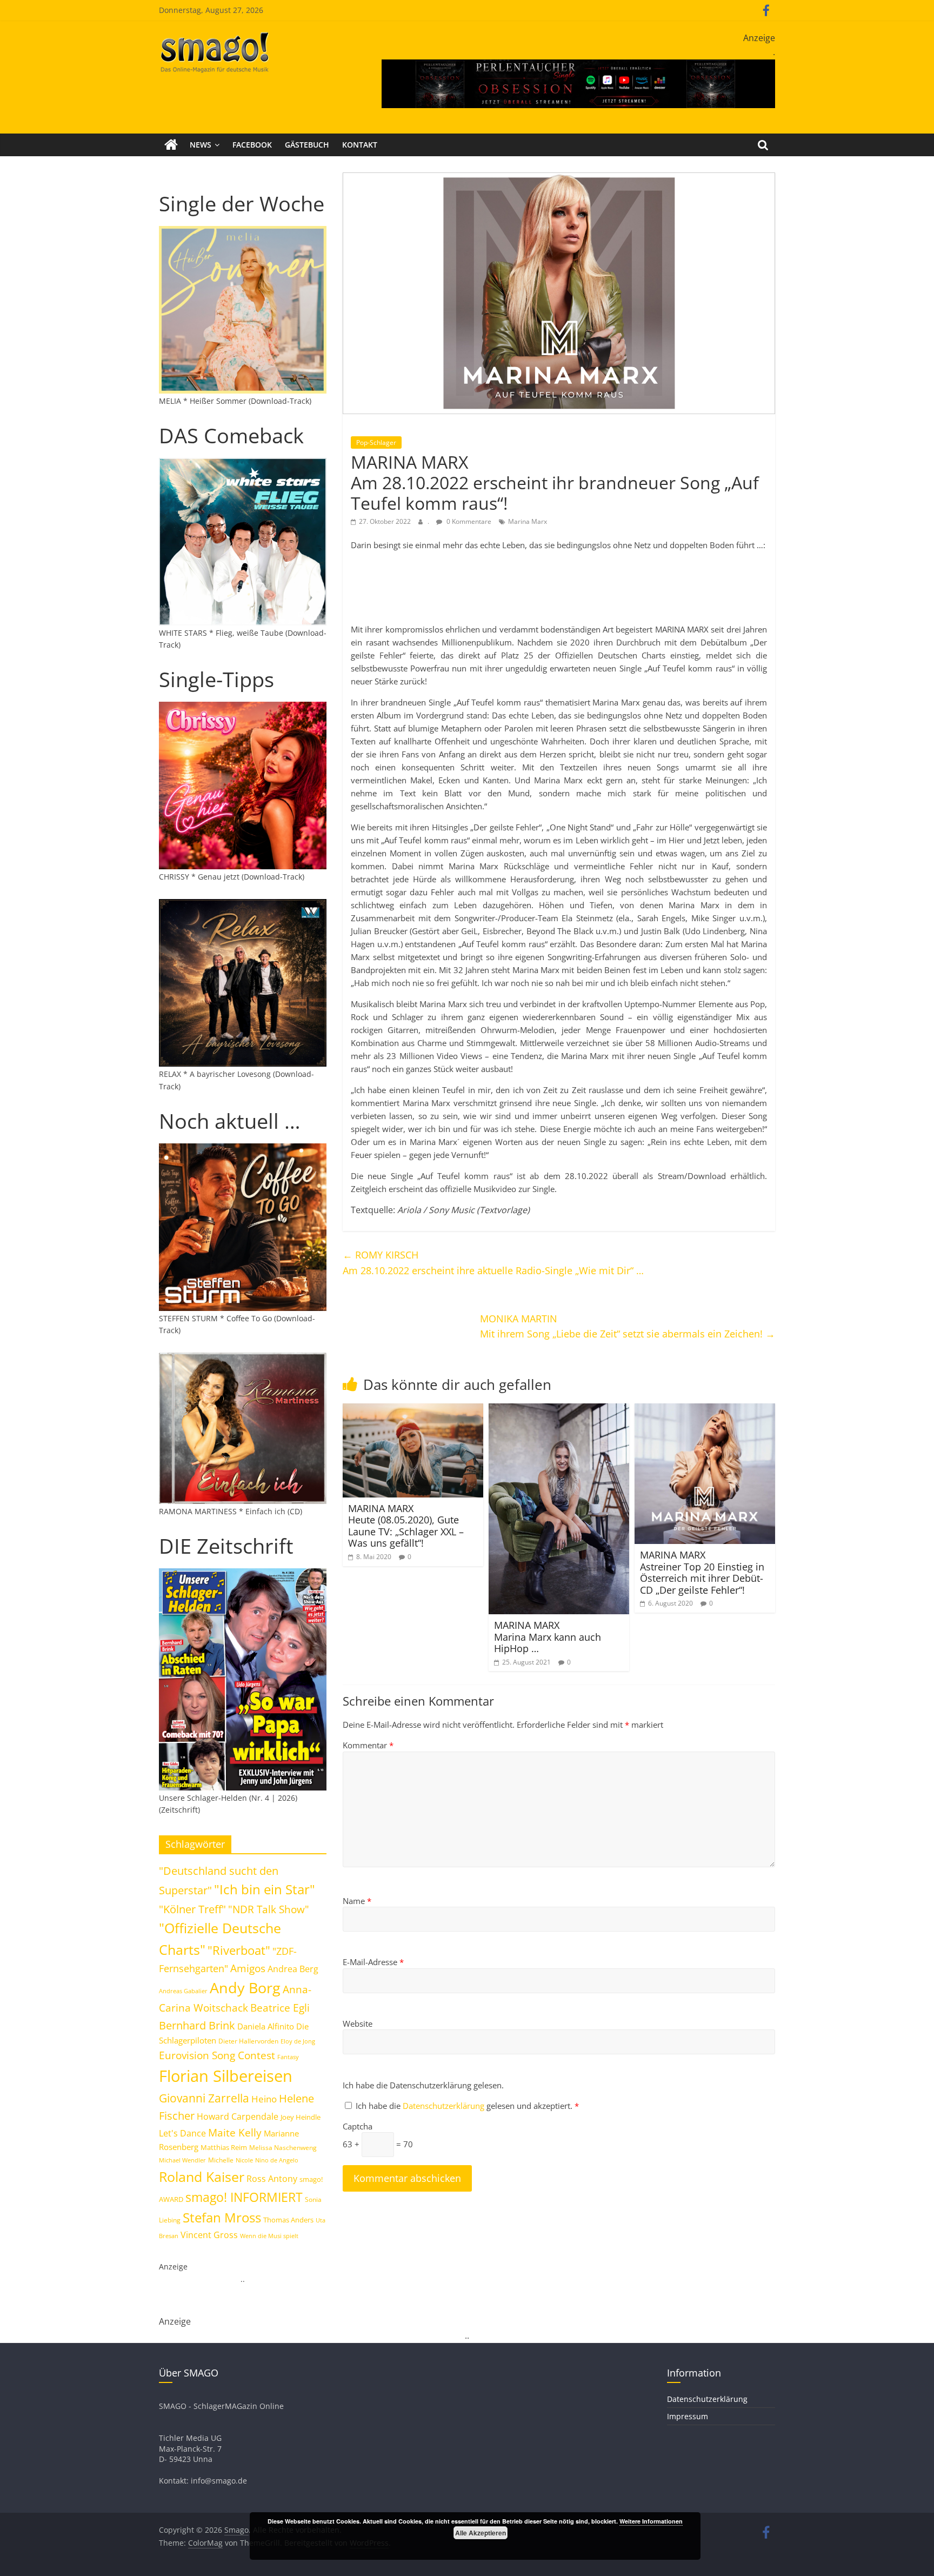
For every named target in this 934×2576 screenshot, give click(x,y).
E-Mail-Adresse (373, 1962)
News (201, 145)
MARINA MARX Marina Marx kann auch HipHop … (548, 1637)
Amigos (248, 1968)
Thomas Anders (288, 2220)
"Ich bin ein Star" (265, 1889)
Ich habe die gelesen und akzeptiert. (467, 2106)
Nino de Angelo (277, 2160)
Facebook (252, 145)
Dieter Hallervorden (248, 2041)
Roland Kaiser (202, 2176)
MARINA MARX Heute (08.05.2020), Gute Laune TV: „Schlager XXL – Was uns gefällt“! (406, 1526)
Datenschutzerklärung (445, 2106)
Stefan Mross (222, 2217)
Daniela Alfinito (266, 2026)
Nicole (244, 2160)
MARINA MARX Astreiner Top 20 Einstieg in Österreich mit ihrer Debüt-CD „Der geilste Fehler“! (702, 1572)
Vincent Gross (209, 2235)
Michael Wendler (182, 2160)
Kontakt (360, 145)
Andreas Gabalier (183, 1991)
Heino (264, 2099)
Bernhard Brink (197, 2025)
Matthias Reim (224, 2147)
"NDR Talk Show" (269, 1909)
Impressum (688, 2416)
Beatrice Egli (280, 2008)
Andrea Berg (293, 1969)
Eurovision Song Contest (217, 2055)
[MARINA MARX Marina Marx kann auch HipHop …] (559, 1410)
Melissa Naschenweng (283, 2147)
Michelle (221, 2160)
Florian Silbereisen (226, 2076)
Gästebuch (307, 145)
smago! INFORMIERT (244, 2197)
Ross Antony (272, 2179)
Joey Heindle (301, 2117)
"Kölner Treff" (192, 1909)
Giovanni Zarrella (204, 2098)
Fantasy (288, 2057)
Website (358, 2023)
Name (357, 1901)
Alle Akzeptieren (481, 2533)
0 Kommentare (468, 521)
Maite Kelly (235, 2132)
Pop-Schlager (376, 442)
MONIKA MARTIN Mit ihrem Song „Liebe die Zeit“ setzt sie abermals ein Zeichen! (628, 1326)
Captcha (358, 2126)
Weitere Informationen (651, 2521)
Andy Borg (245, 1988)
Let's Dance (182, 2133)
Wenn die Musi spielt (269, 2236)
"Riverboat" (239, 1950)
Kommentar (368, 1745)
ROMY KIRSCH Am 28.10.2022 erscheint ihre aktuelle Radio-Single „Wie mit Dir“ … (493, 1263)
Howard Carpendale (238, 2116)
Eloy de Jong (298, 2041)
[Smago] (171, 145)
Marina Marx (528, 521)
